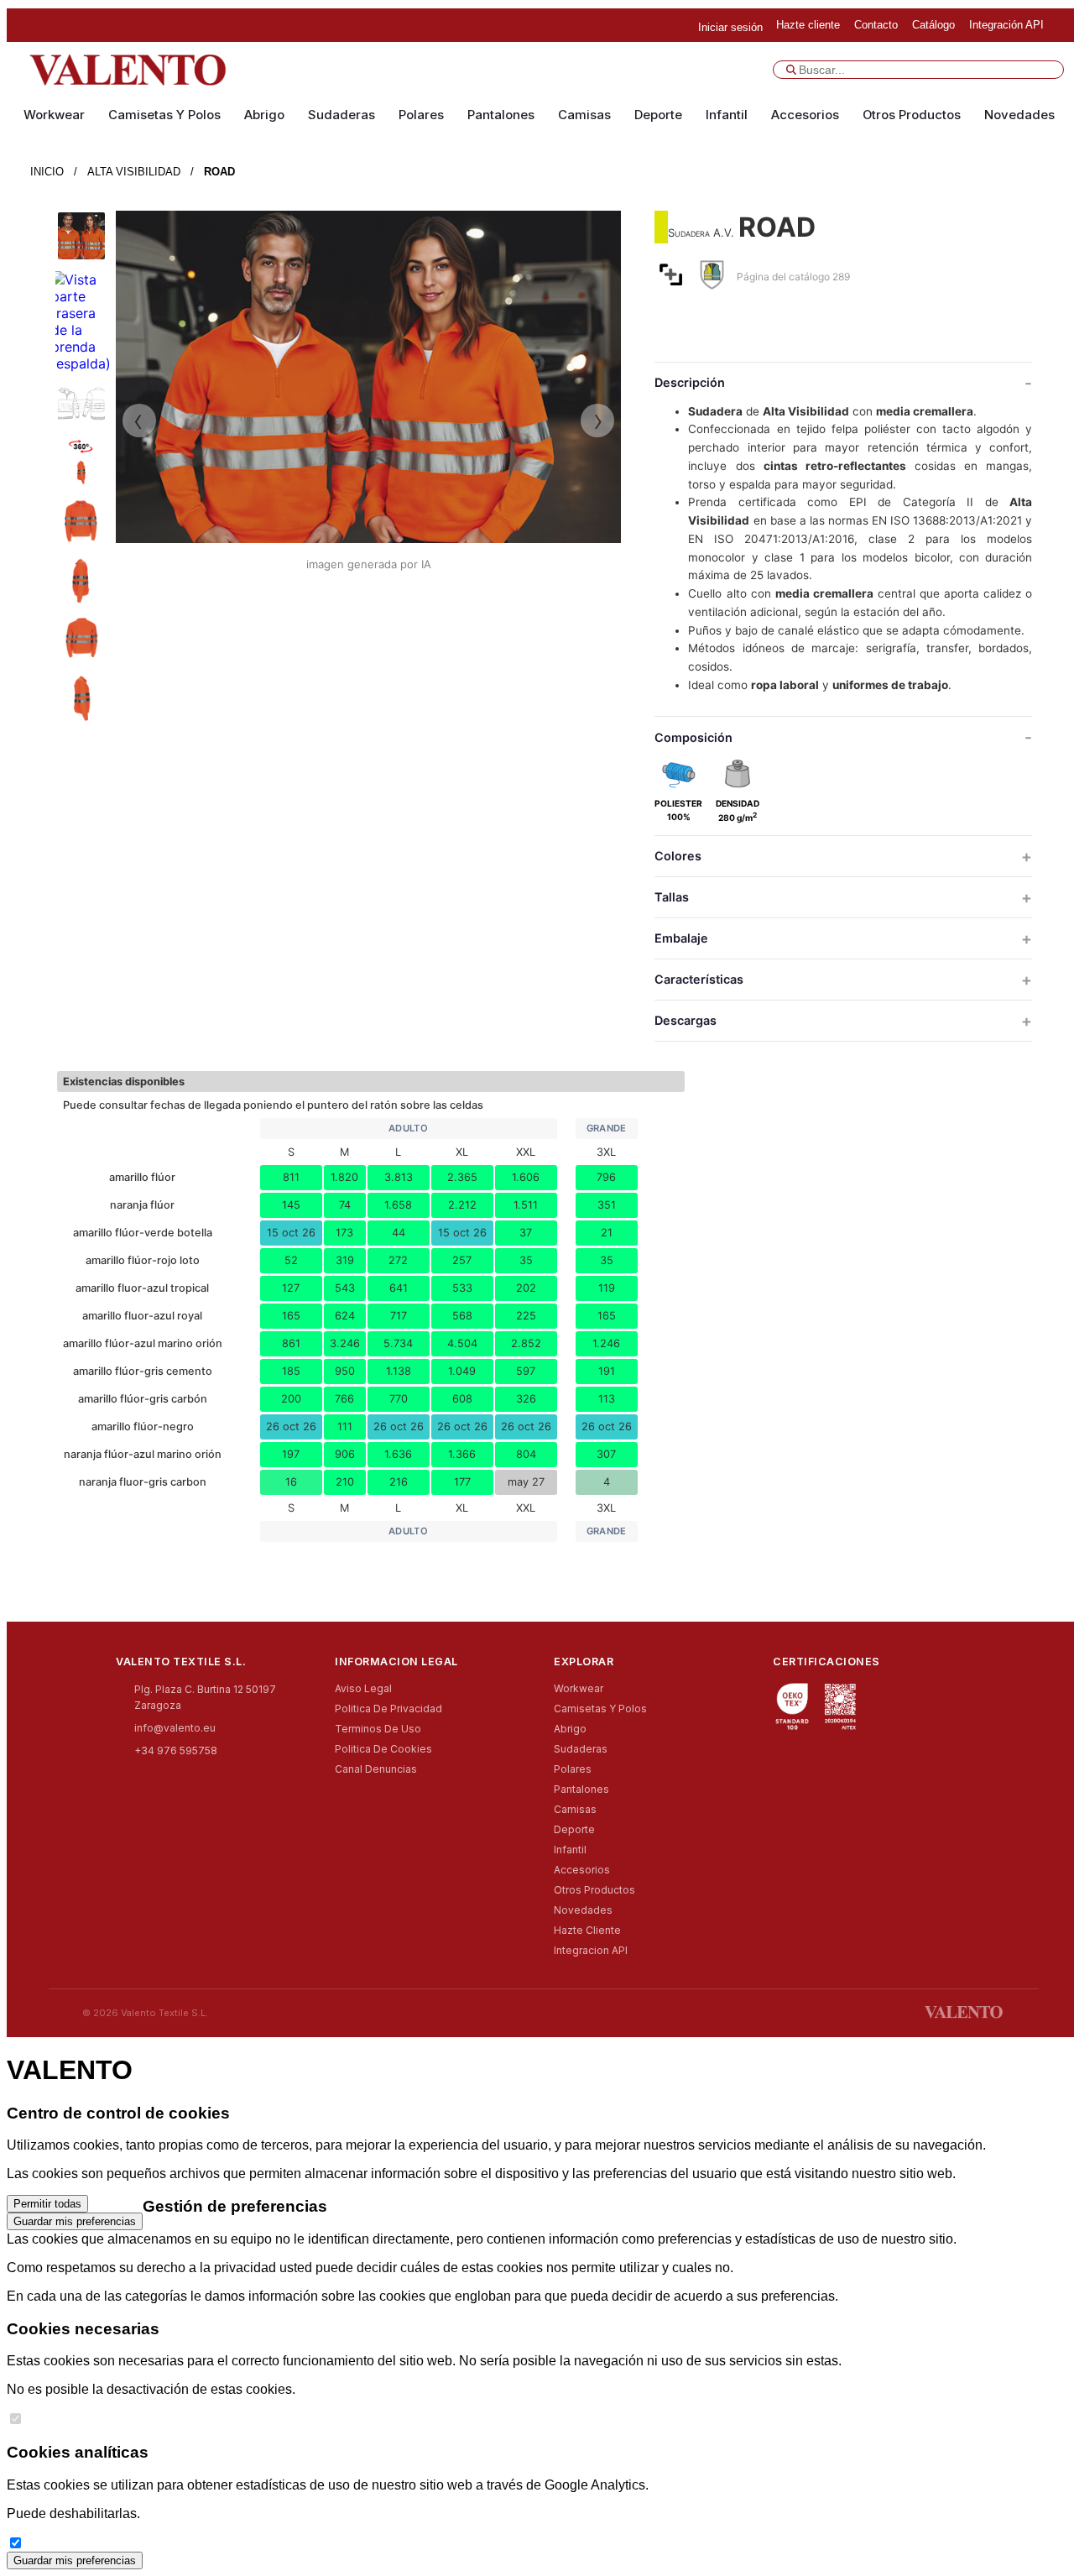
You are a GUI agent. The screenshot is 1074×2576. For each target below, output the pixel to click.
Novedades (1019, 115)
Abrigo (264, 115)
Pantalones (501, 115)
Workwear (54, 115)
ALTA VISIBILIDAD (134, 172)
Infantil (727, 115)
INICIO (47, 172)
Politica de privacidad (388, 1709)
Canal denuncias (376, 1769)
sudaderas (341, 115)
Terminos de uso (378, 1729)
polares (421, 115)
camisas (584, 115)
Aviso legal (363, 1688)
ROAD (219, 172)
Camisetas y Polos (164, 115)
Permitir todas (47, 2204)
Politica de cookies (383, 1749)
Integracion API (591, 1950)
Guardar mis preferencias (75, 2221)
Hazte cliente (587, 1930)
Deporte (658, 115)
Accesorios (805, 115)
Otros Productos (912, 115)
